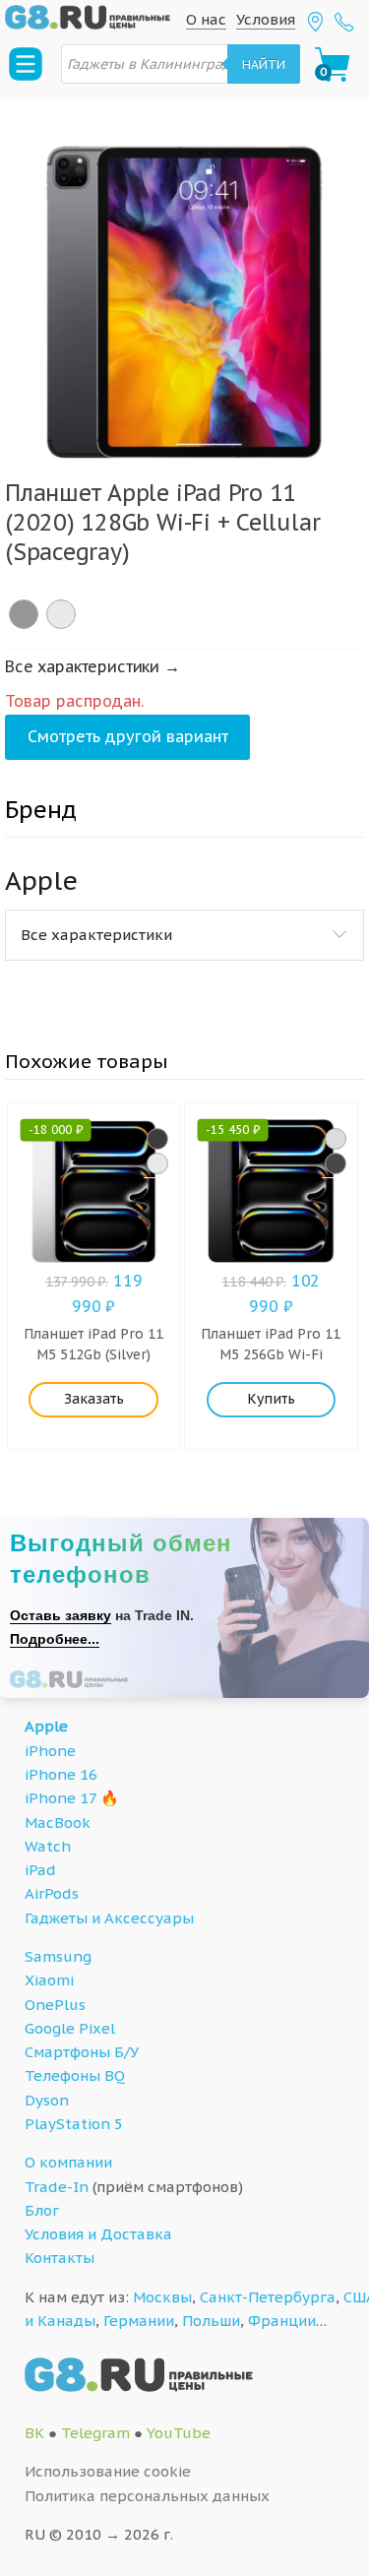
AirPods (52, 1893)
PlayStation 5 (74, 2124)
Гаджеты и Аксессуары (109, 1918)
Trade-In (57, 2187)
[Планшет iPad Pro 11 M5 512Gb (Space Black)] (157, 1139)
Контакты (60, 2258)
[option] (184, 279)
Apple (46, 1726)
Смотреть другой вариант (128, 736)
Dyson (47, 2100)
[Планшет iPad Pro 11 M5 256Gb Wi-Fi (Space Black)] (336, 1163)
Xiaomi (49, 1980)
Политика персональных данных (147, 2496)
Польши (211, 2321)
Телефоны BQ (75, 2075)
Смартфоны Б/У (82, 2052)
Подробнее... (55, 1639)
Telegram (95, 2433)
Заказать (94, 1399)
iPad (40, 1870)
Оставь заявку (61, 1615)
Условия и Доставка (98, 2234)
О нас (206, 19)
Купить (271, 1399)
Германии (139, 2321)
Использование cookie (108, 2471)
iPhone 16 (61, 1774)
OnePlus (55, 2005)
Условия (266, 19)
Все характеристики (96, 935)
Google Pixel (70, 2028)
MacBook (58, 1822)
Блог (42, 2210)
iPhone (50, 1751)
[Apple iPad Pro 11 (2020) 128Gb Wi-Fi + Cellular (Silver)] (61, 614)
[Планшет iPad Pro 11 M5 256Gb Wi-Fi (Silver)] (336, 1139)
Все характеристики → (92, 666)
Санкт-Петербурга (268, 2297)
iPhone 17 (61, 1798)
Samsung (58, 1956)
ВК (34, 2433)
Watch (48, 1846)
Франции (282, 2321)
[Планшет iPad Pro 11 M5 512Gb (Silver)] (157, 1163)
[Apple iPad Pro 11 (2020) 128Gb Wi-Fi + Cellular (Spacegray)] (24, 614)
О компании (68, 2162)
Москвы (162, 2297)
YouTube (179, 2433)
